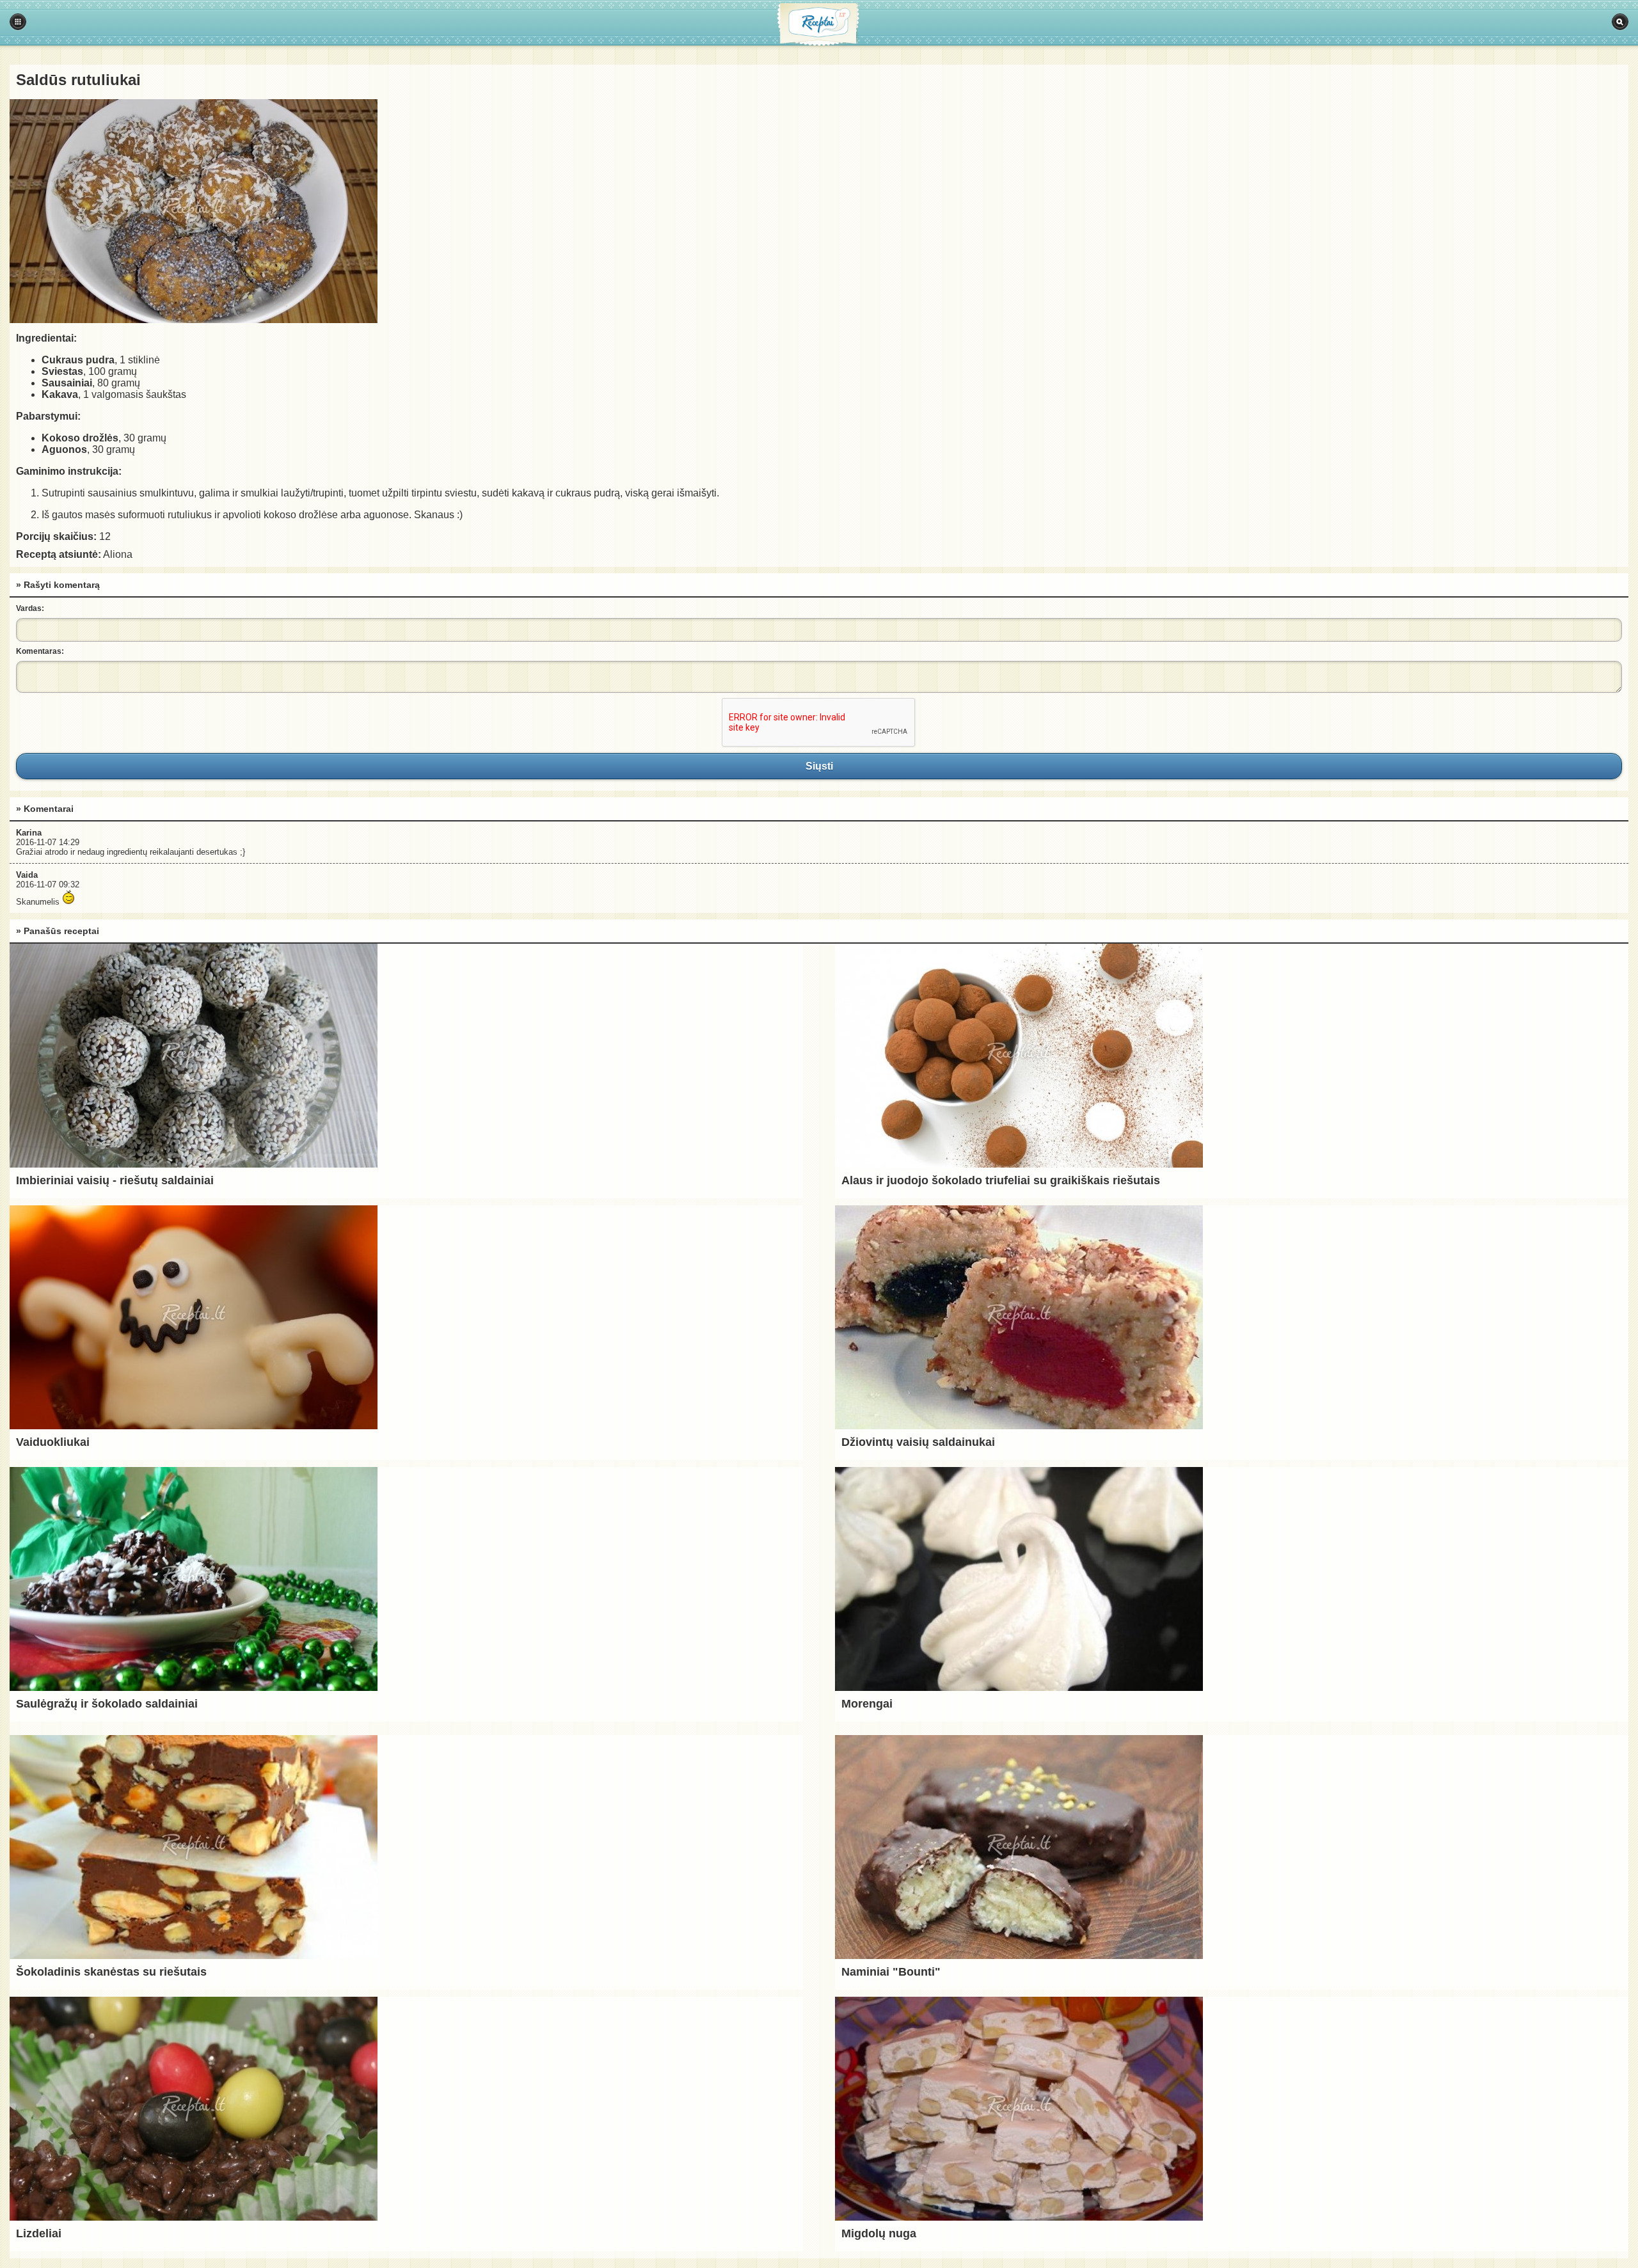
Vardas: (30, 608)
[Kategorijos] (18, 22)
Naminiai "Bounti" (891, 1972)
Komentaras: (40, 651)
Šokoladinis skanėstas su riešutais (111, 1972)
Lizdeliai (39, 2233)
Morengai (867, 1704)
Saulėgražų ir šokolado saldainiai (107, 1704)
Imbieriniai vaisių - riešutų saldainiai (115, 1180)
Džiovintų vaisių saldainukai (918, 1442)
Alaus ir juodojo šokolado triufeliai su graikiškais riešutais (1001, 1180)
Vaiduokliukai (53, 1442)
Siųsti (819, 766)
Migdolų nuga (879, 2233)
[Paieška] (1620, 22)
